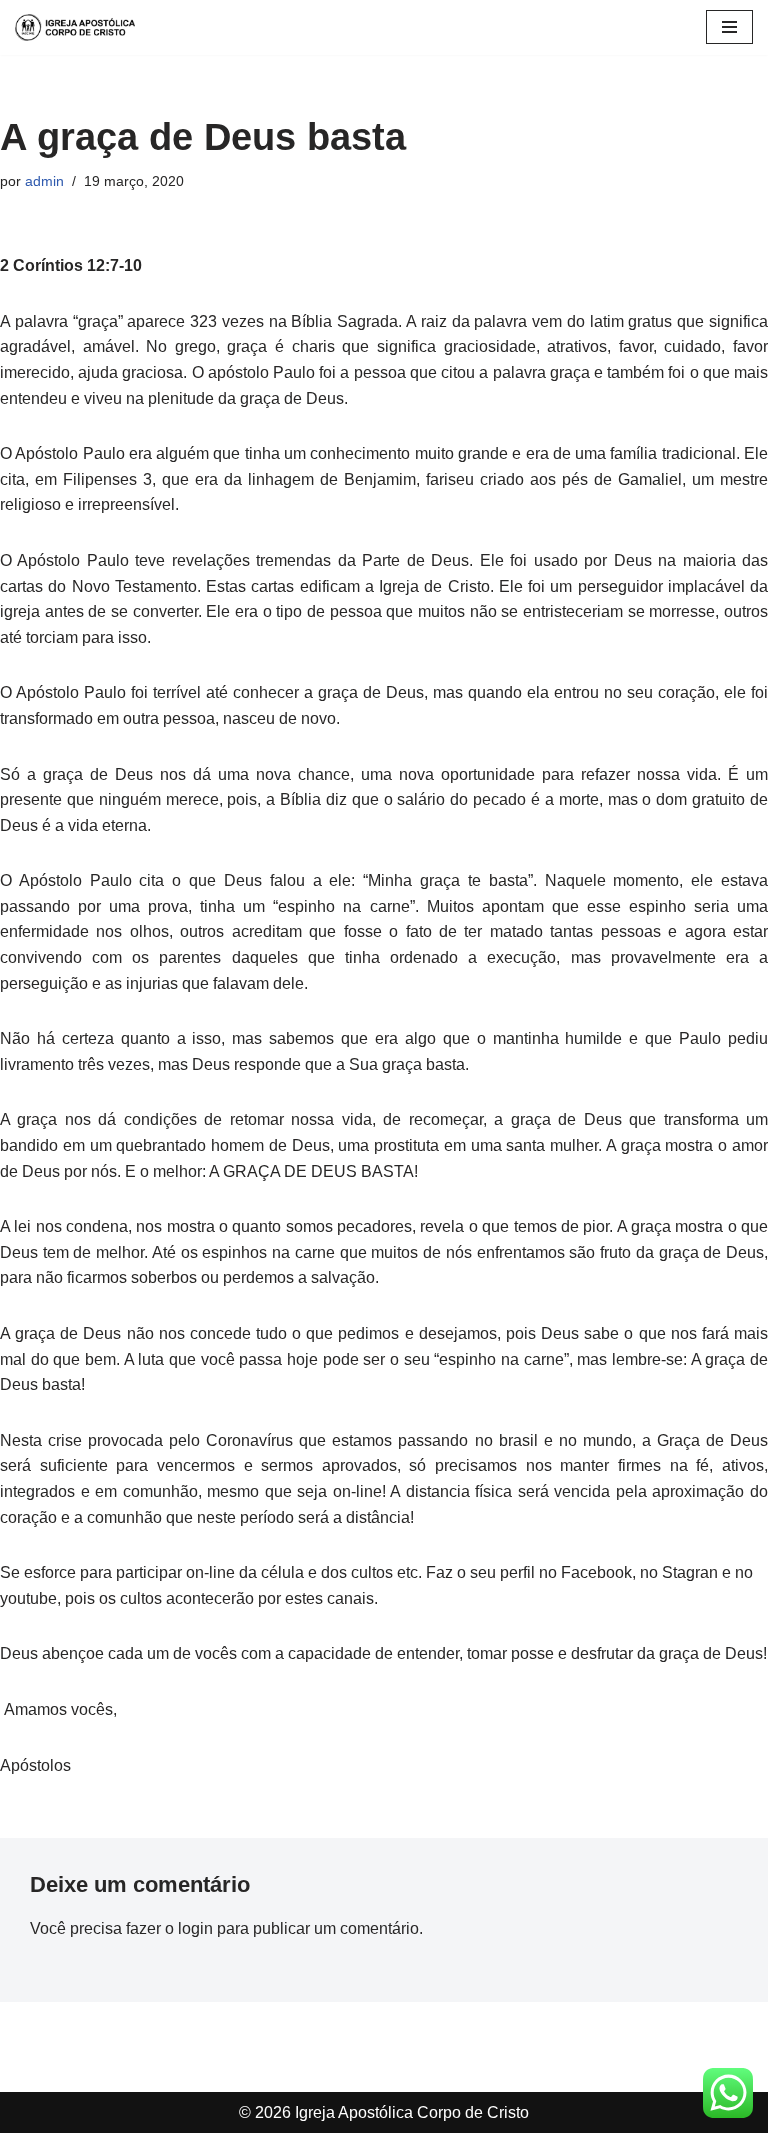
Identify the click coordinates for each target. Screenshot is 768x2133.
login (195, 1928)
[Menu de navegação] (729, 27)
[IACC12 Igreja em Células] (75, 27)
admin (44, 181)
